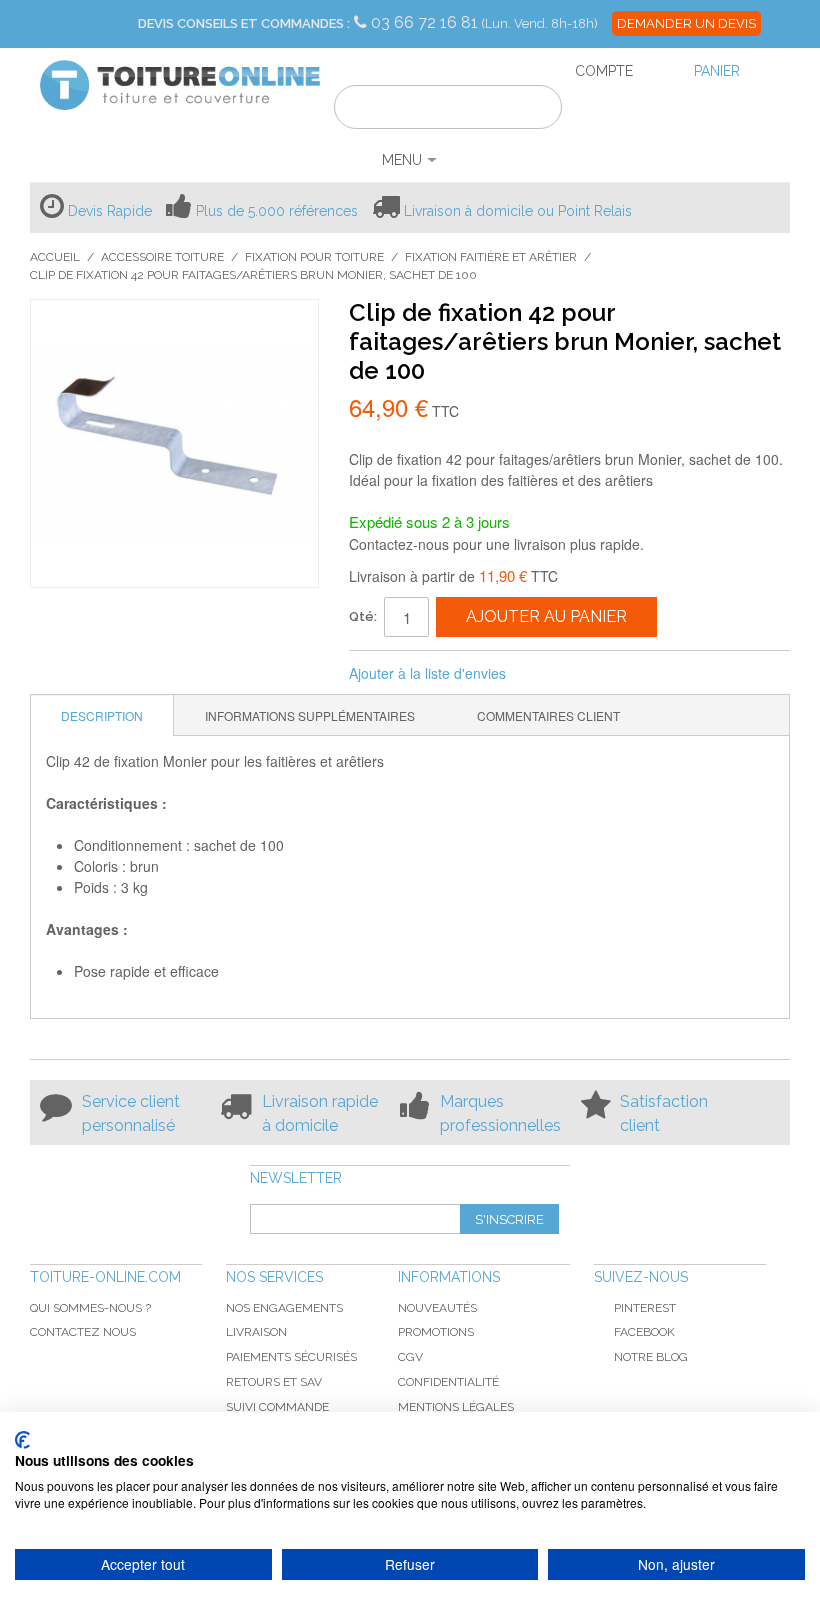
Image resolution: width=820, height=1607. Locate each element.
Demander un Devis (686, 23)
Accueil (55, 257)
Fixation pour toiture (314, 257)
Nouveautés (437, 1308)
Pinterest (645, 1308)
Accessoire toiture (162, 257)
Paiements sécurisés (291, 1357)
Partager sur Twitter (588, 674)
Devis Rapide (110, 211)
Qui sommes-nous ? (90, 1308)
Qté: (363, 616)
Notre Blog (651, 1357)
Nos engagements (284, 1308)
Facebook (644, 1332)
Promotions (436, 1332)
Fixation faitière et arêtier (491, 257)
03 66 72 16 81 (426, 22)
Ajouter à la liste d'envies (427, 673)
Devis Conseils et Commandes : (244, 23)
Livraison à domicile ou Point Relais (518, 211)
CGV (410, 1357)
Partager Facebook (548, 674)
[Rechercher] (534, 110)
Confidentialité (448, 1382)
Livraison (256, 1332)
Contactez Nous (83, 1332)
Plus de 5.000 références (277, 211)
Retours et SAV (274, 1382)
